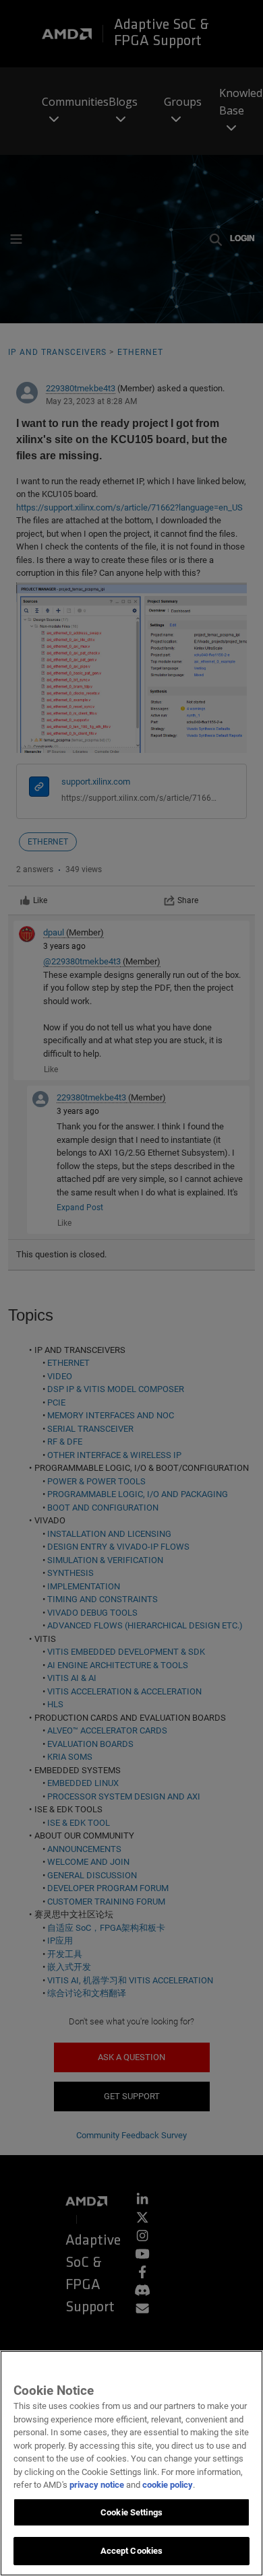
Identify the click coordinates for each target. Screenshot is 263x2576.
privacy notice (97, 2485)
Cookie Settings (131, 2512)
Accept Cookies (132, 2551)
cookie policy (168, 2485)
